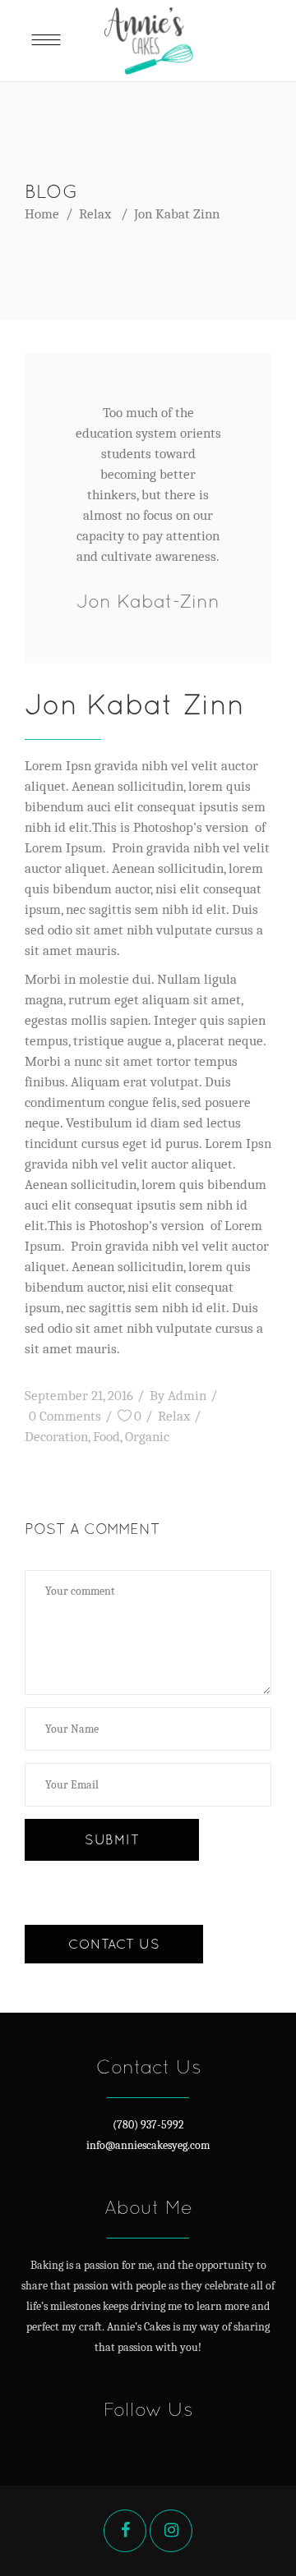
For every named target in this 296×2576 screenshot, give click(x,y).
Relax (95, 214)
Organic (147, 1437)
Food (106, 1437)
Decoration (56, 1437)
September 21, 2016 (79, 1396)
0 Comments (65, 1416)
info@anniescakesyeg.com (148, 2145)
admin (187, 1396)
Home (42, 214)
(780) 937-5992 (148, 2125)
